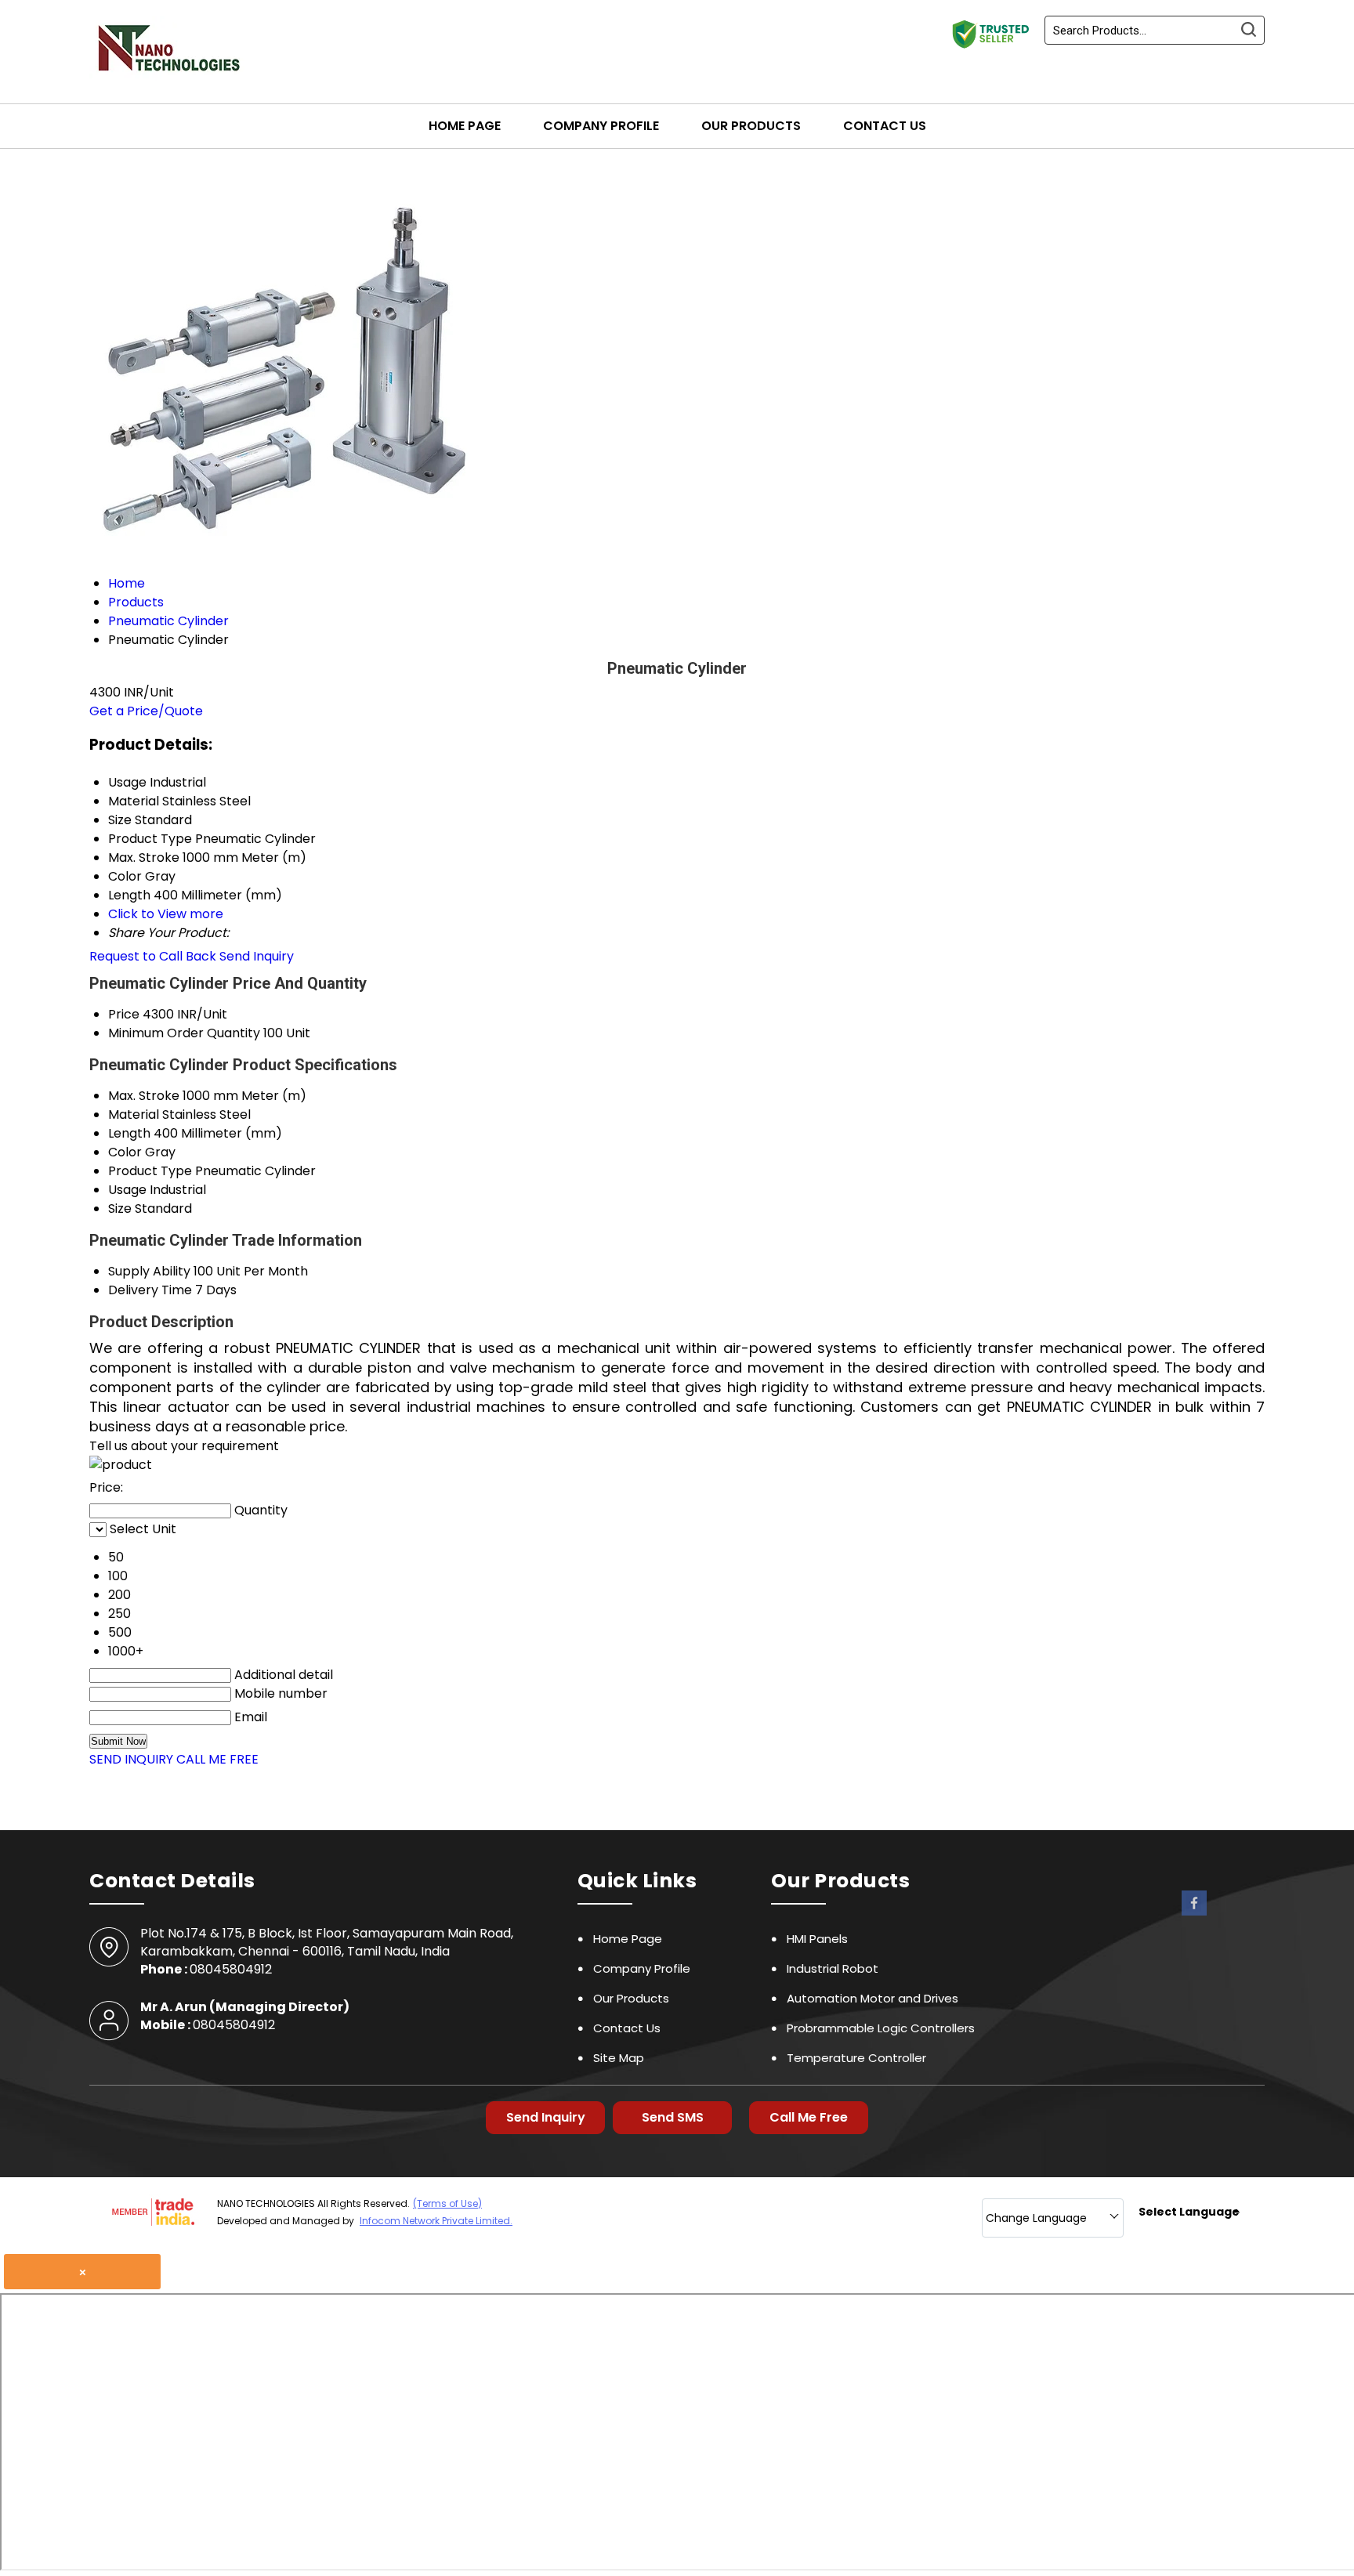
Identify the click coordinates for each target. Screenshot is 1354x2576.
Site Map (619, 2058)
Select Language (1189, 2212)
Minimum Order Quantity (184, 1033)
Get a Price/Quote (146, 711)
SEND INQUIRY (131, 1759)
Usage (127, 1190)
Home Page (465, 126)
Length (129, 1133)
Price (124, 1014)
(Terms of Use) (447, 2203)
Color (125, 1152)
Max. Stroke (144, 1096)
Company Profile (601, 126)
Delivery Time (150, 1290)
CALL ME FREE (217, 1759)
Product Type (150, 1171)
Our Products (751, 126)
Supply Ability (149, 1271)
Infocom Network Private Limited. (436, 2221)
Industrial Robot (833, 1968)
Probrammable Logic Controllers (881, 2028)
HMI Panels (817, 1939)
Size (120, 1208)
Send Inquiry (257, 956)
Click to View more (166, 914)
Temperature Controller (856, 2058)
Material (134, 1114)
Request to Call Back (153, 956)
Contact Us (885, 126)
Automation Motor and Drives (872, 1998)
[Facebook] (1194, 1914)
